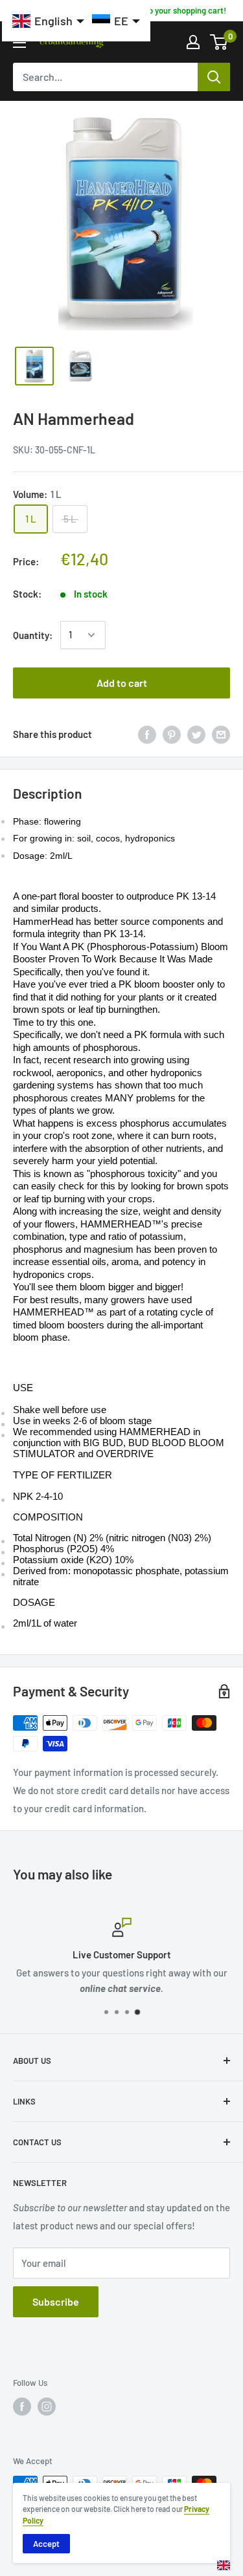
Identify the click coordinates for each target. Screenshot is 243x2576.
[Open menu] (19, 43)
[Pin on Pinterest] (172, 734)
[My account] (193, 42)
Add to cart (122, 683)
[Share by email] (221, 734)
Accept (46, 2544)
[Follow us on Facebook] (22, 2407)
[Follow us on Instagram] (47, 2407)
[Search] (214, 77)
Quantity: (33, 635)
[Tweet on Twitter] (196, 734)
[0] (219, 42)
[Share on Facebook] (147, 734)
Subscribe (56, 2301)
